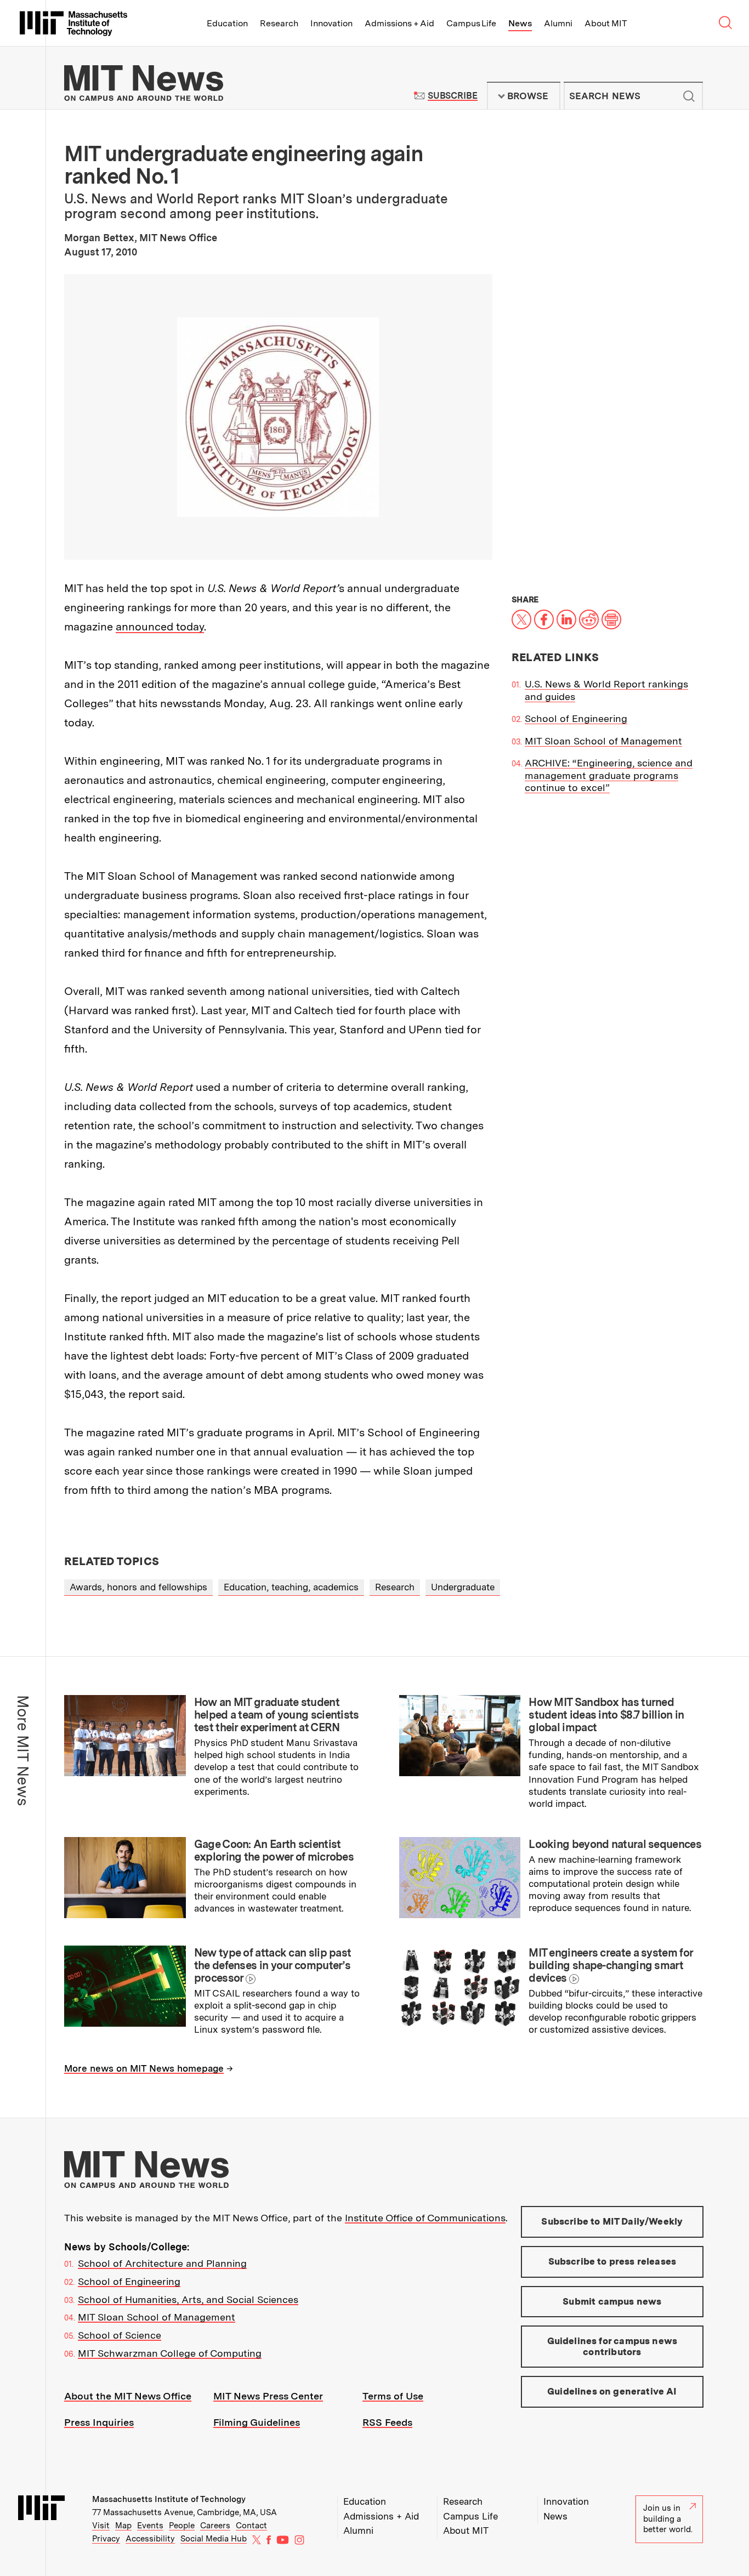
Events (150, 2526)
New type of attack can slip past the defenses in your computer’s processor (273, 1965)
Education (227, 23)
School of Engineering (576, 718)
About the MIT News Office (128, 2396)
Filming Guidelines (257, 2422)
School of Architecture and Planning (162, 2263)
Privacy (106, 2539)
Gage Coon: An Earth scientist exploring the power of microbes (274, 1850)
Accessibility (150, 2539)
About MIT (606, 23)
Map (123, 2526)
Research (279, 23)
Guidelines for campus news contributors (612, 2346)
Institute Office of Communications (425, 2218)
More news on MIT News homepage (144, 2068)
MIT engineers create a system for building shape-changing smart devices (611, 1965)
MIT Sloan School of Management (603, 741)
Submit (689, 96)
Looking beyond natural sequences (615, 1844)
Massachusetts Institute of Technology (169, 2499)
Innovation (331, 23)
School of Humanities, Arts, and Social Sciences (188, 2299)
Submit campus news (612, 2301)
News (520, 23)
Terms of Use (393, 2396)
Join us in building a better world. (668, 2519)
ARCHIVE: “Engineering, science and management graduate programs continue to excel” (609, 775)
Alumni (558, 23)
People (182, 2526)
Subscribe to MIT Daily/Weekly (612, 2221)
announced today (160, 627)
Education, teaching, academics (291, 1587)
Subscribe (453, 96)
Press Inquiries (99, 2422)
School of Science (120, 2335)
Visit (101, 2526)
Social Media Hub (214, 2539)
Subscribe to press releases (612, 2261)
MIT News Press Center (268, 2396)
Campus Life (471, 23)
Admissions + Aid (399, 23)
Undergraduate (463, 1587)
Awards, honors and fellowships (138, 1587)
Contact (251, 2526)
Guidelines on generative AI (612, 2391)
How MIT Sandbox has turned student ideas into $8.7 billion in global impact (606, 1715)
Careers (215, 2526)
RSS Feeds (387, 2422)
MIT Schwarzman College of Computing (170, 2353)
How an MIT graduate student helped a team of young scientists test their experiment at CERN (277, 1715)
